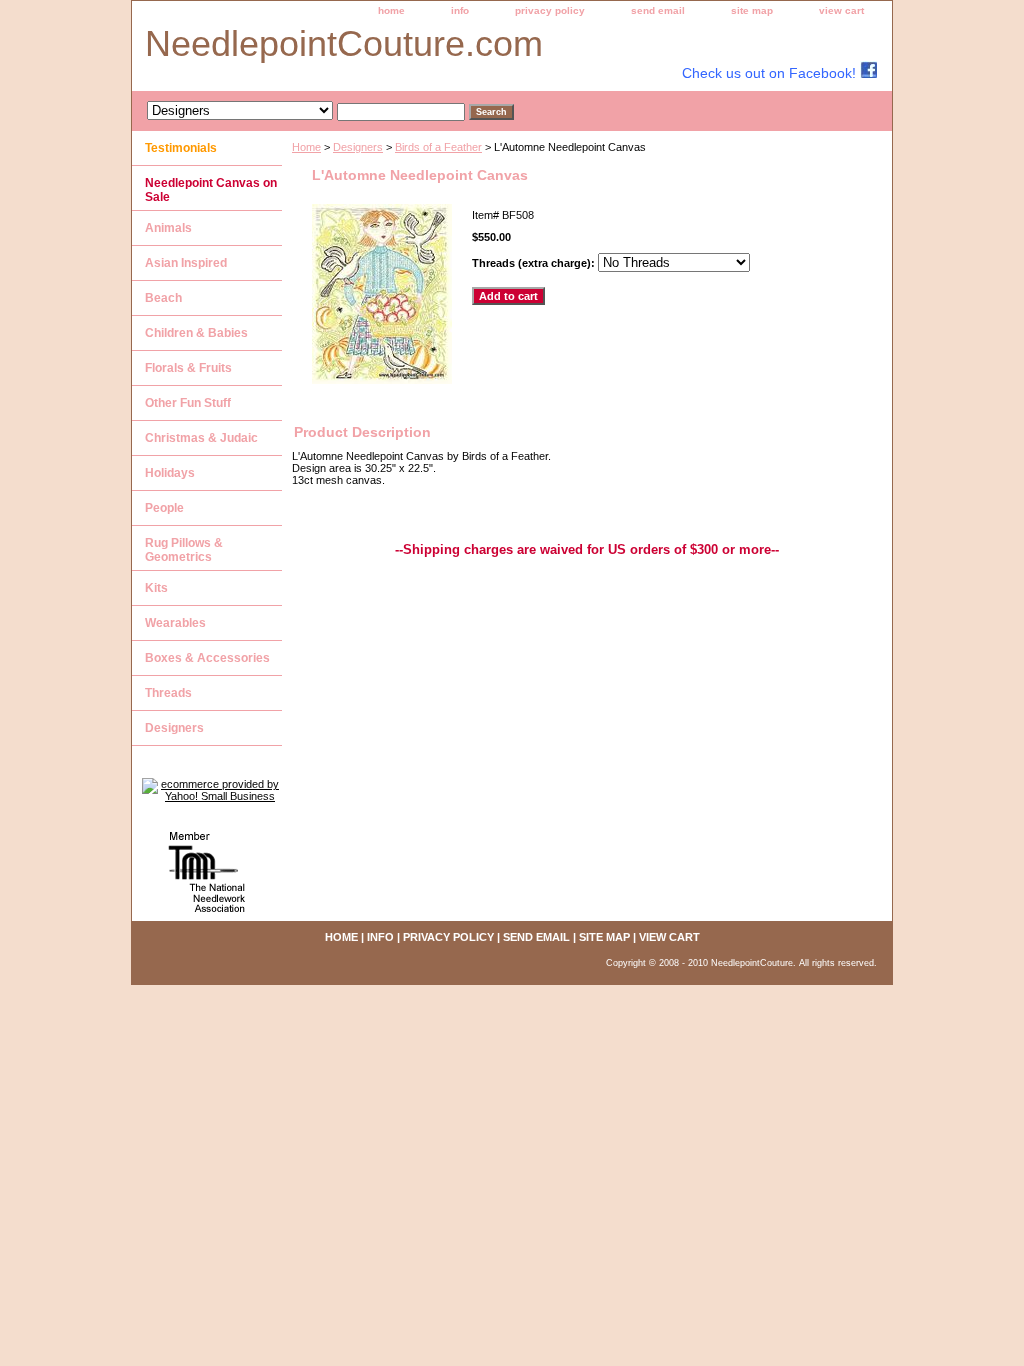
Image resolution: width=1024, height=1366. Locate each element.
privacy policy (550, 10)
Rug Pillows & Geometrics (184, 550)
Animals (168, 228)
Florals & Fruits (188, 368)
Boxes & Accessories (207, 658)
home (391, 10)
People (164, 508)
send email (658, 10)
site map (752, 10)
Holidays (170, 473)
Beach (163, 298)
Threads (168, 693)
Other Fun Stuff (188, 403)
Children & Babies (196, 333)
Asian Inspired (186, 263)
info (460, 10)
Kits (156, 588)
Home (306, 147)
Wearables (175, 623)
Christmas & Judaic (201, 438)
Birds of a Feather (438, 147)
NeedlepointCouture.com (344, 43)
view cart (841, 10)
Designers (358, 147)
